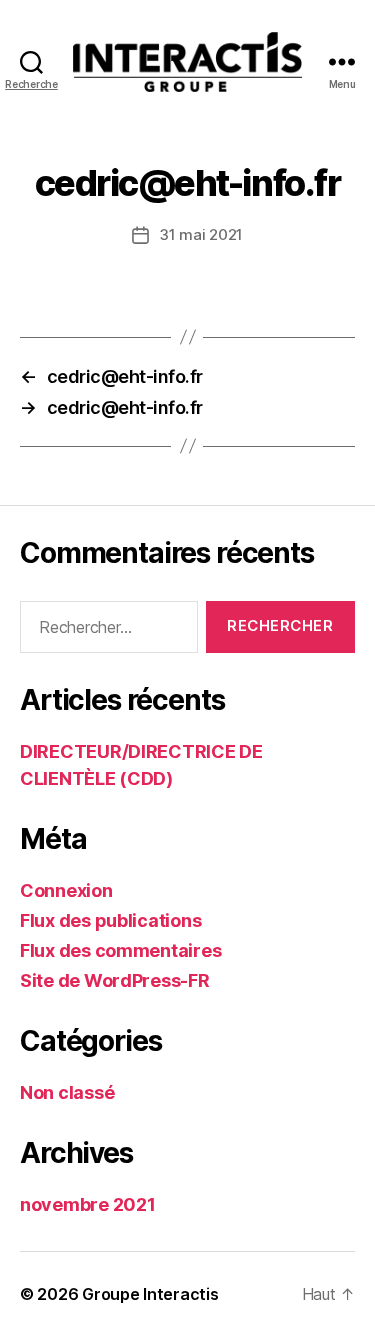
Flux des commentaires (120, 950)
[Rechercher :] (105, 631)
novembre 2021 (88, 1204)
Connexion (66, 890)
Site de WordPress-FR (115, 980)
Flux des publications (110, 920)
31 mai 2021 (201, 234)
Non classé (67, 1092)
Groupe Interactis (150, 1294)
